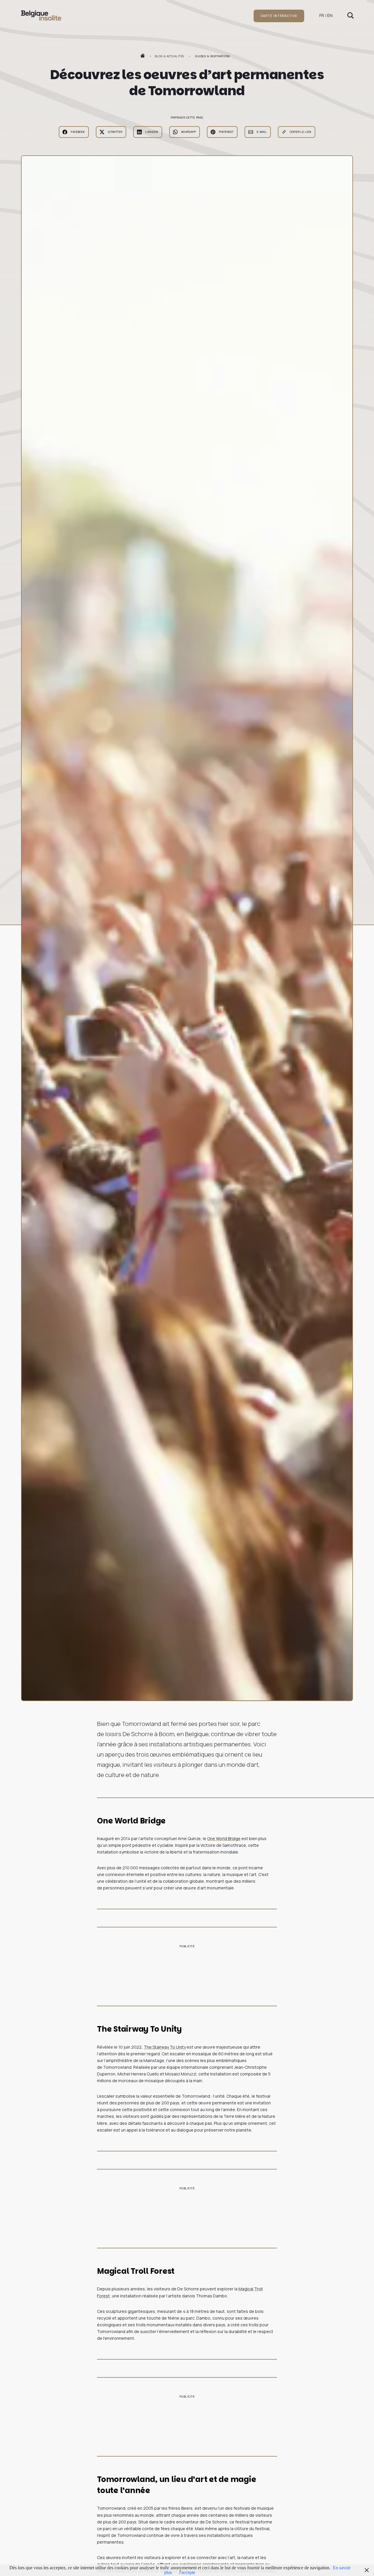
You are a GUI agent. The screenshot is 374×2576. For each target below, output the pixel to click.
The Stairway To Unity (165, 2047)
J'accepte (187, 2572)
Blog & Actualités (170, 56)
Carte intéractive (279, 16)
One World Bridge (224, 1838)
